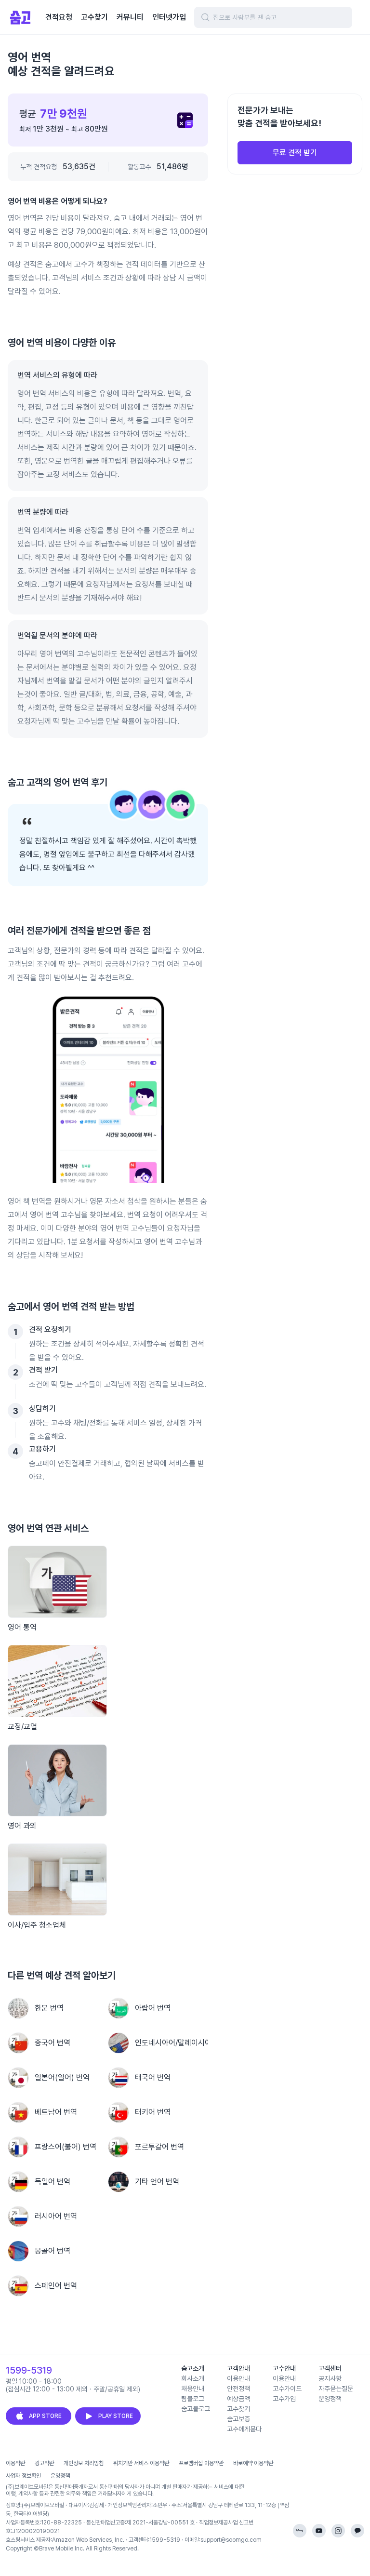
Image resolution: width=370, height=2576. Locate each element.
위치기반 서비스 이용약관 (141, 2463)
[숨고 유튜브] (319, 2531)
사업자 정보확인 (23, 2476)
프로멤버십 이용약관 (201, 2463)
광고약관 (44, 2463)
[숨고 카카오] (357, 2531)
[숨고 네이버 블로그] (300, 2531)
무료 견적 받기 (295, 153)
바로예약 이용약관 (253, 2463)
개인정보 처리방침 (84, 2463)
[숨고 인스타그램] (338, 2531)
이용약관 (15, 2463)
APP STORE (45, 2416)
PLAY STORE (116, 2416)
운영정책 (60, 2476)
